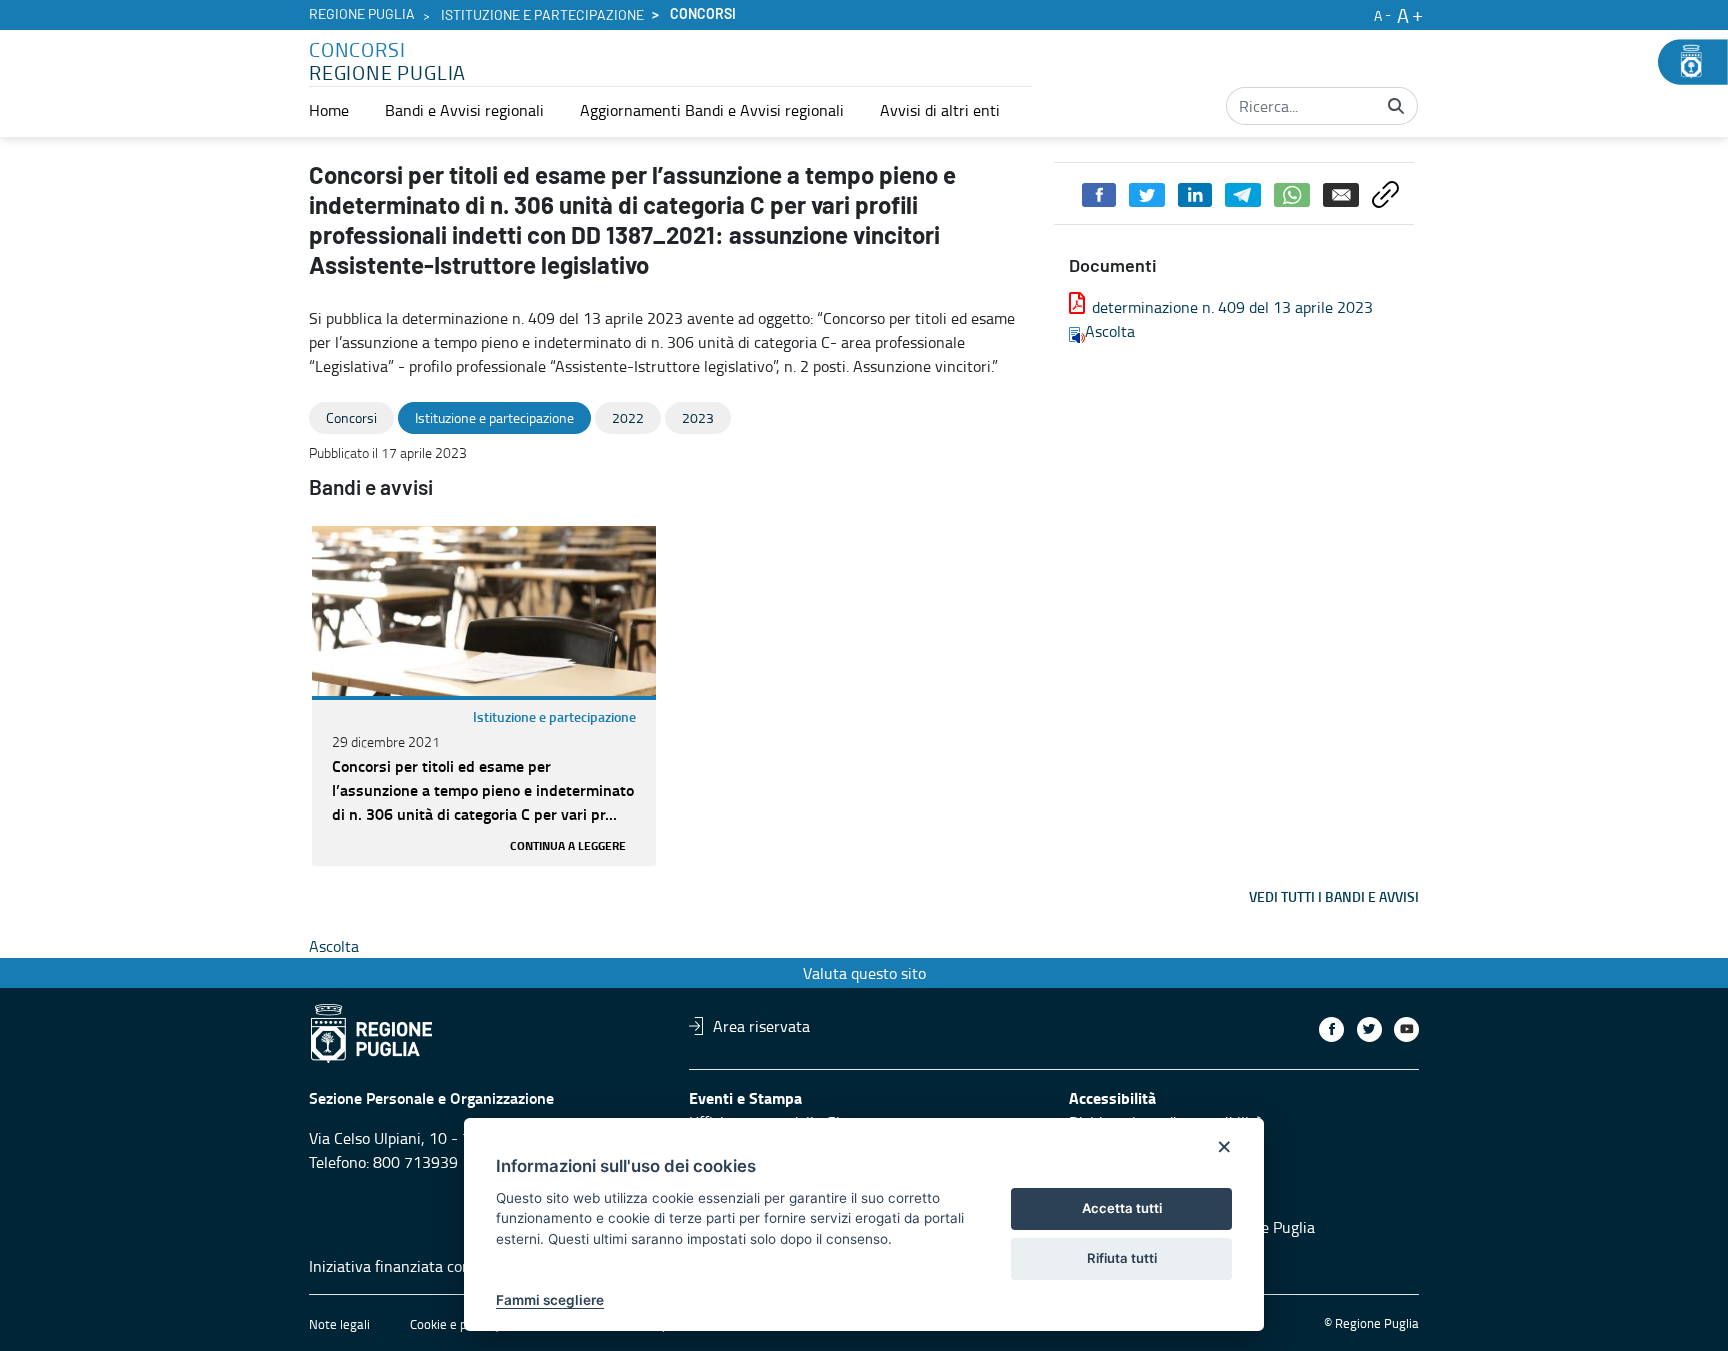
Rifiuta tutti (1122, 1258)
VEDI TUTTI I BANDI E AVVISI (1334, 896)
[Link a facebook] (1331, 1029)
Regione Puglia (362, 15)
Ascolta (1110, 331)
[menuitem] (329, 110)
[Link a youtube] (1406, 1029)
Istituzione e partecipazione (542, 16)
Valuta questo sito (864, 973)
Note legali (339, 1324)
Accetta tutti (1122, 1208)
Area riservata (761, 1026)
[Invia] (1396, 106)
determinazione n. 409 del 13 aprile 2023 (1232, 307)
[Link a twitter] (1369, 1029)
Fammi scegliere (550, 1300)
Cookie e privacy (455, 1324)
